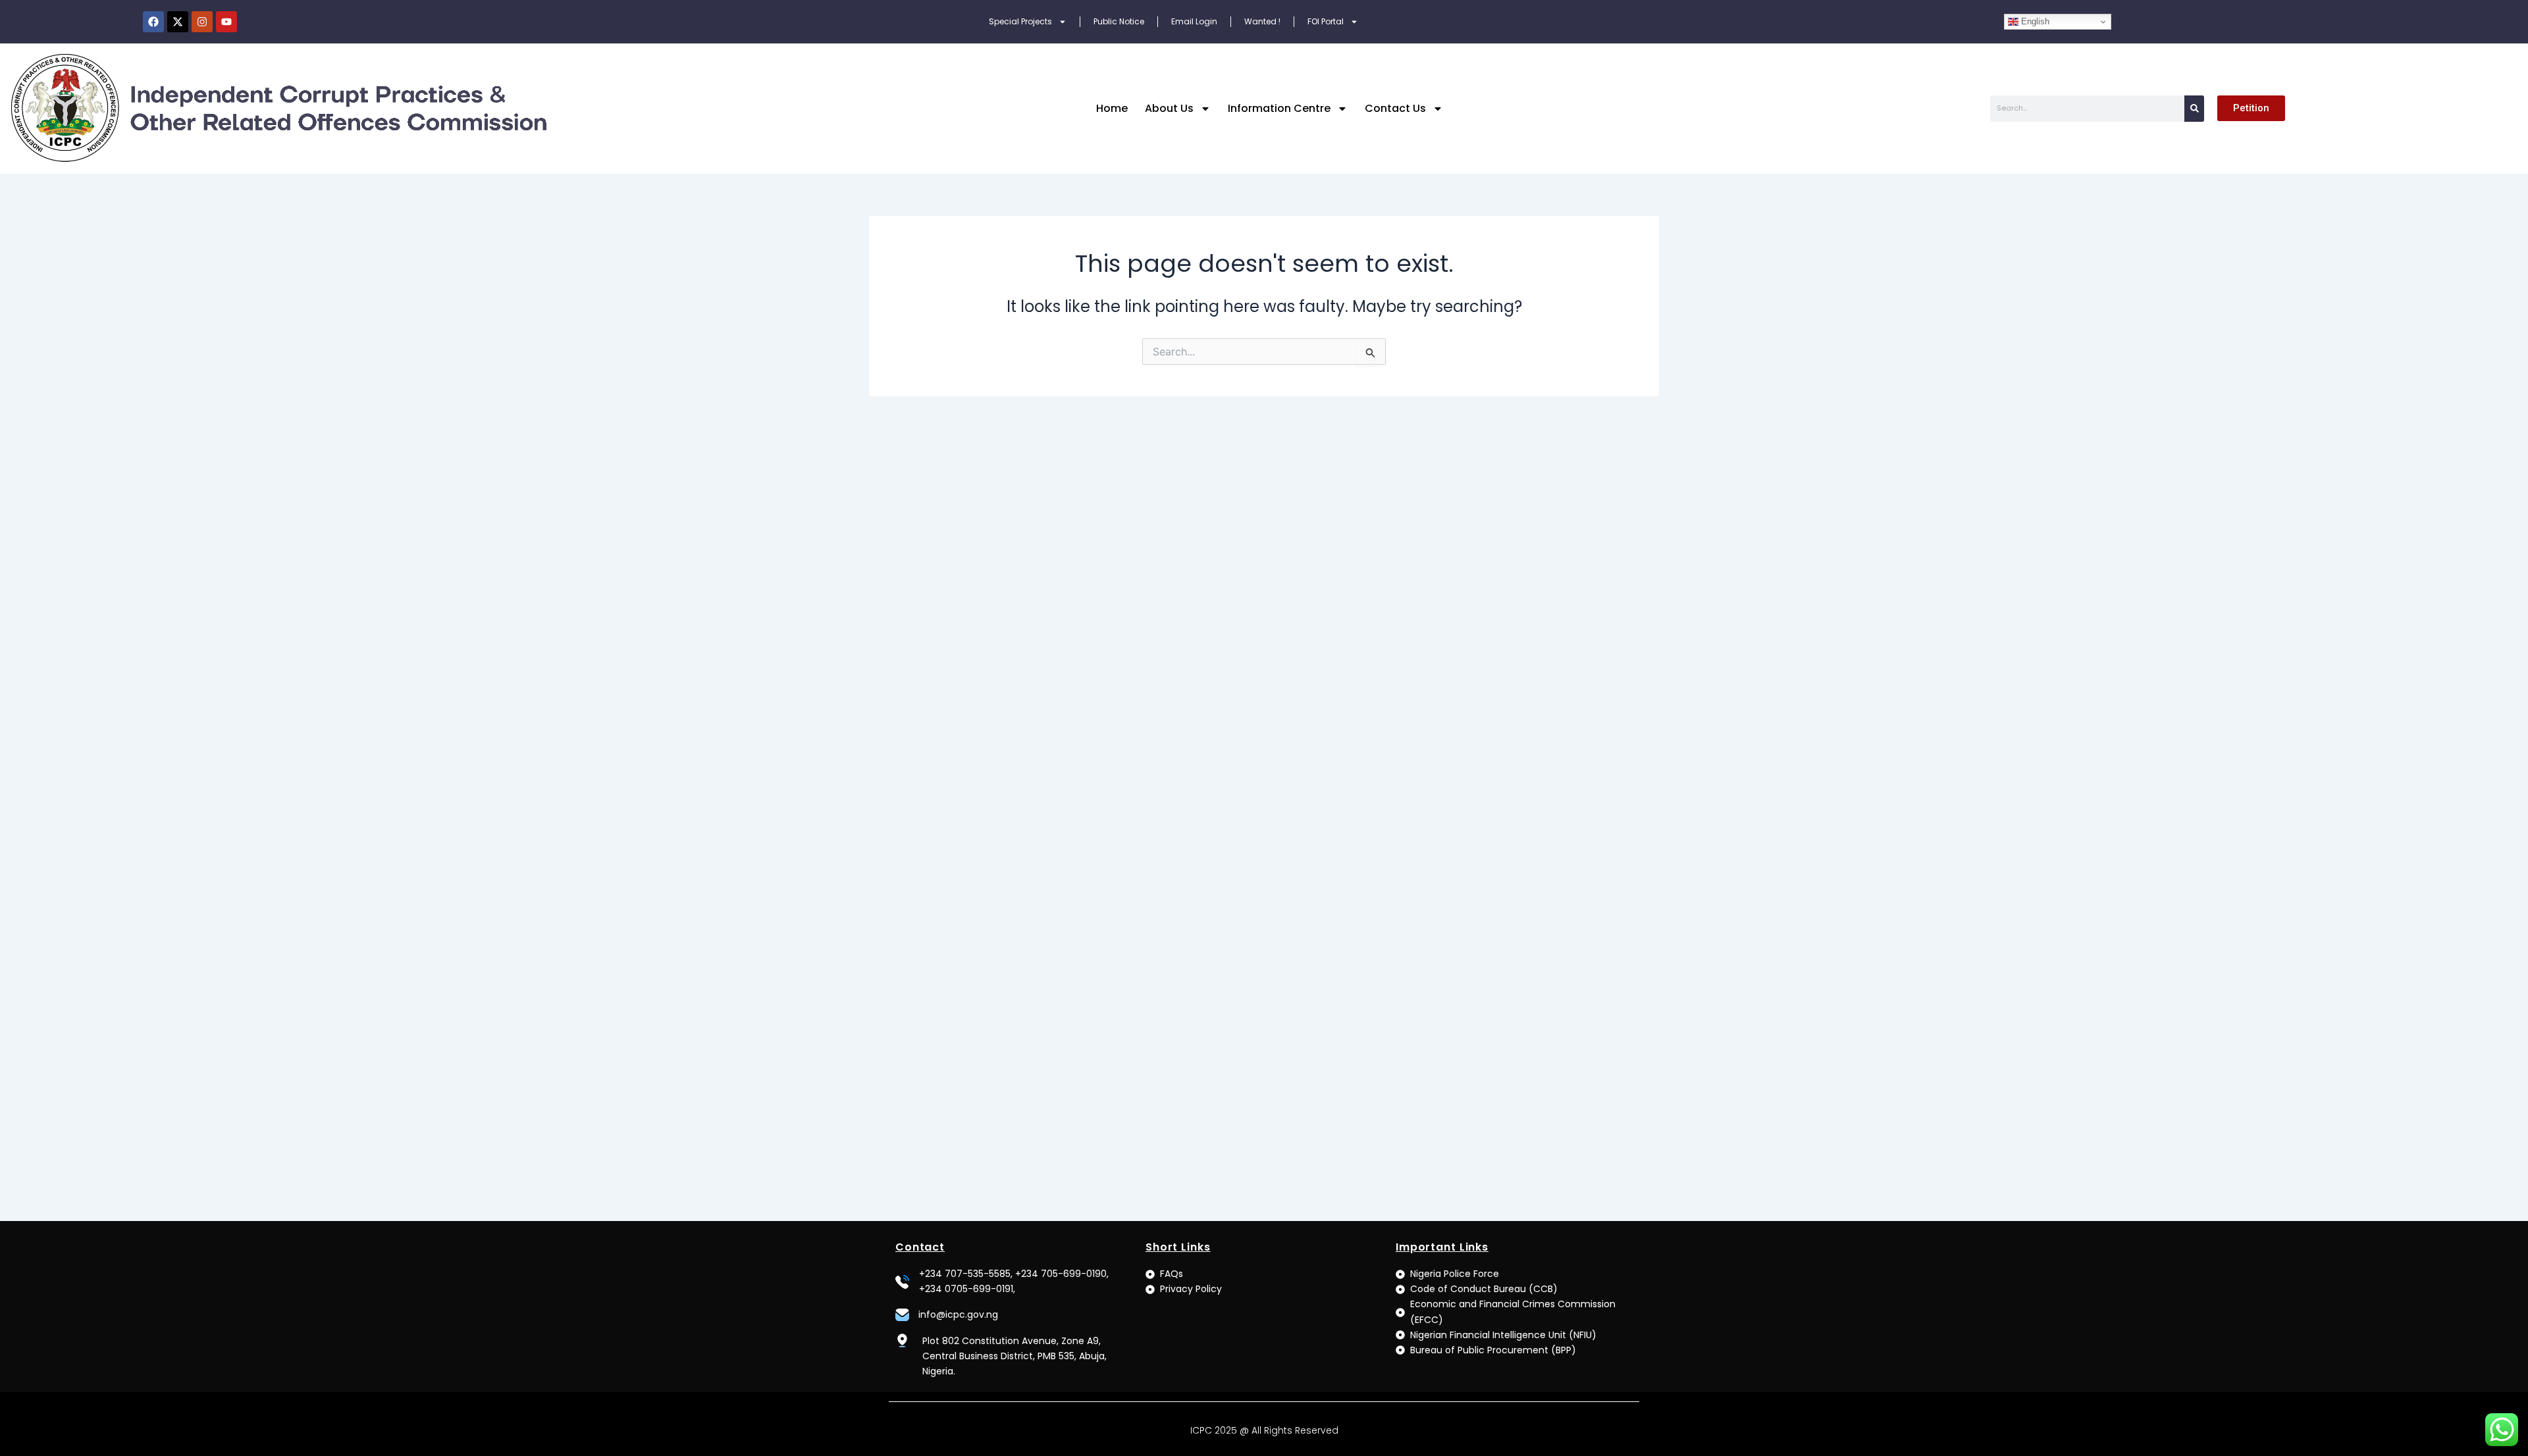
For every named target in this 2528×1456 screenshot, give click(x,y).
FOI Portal (1326, 21)
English (2034, 21)
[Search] (2194, 109)
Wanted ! (1262, 21)
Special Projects (1020, 21)
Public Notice (1119, 21)
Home (1112, 108)
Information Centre (1279, 108)
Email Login (1194, 21)
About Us (1169, 108)
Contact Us (1395, 108)
